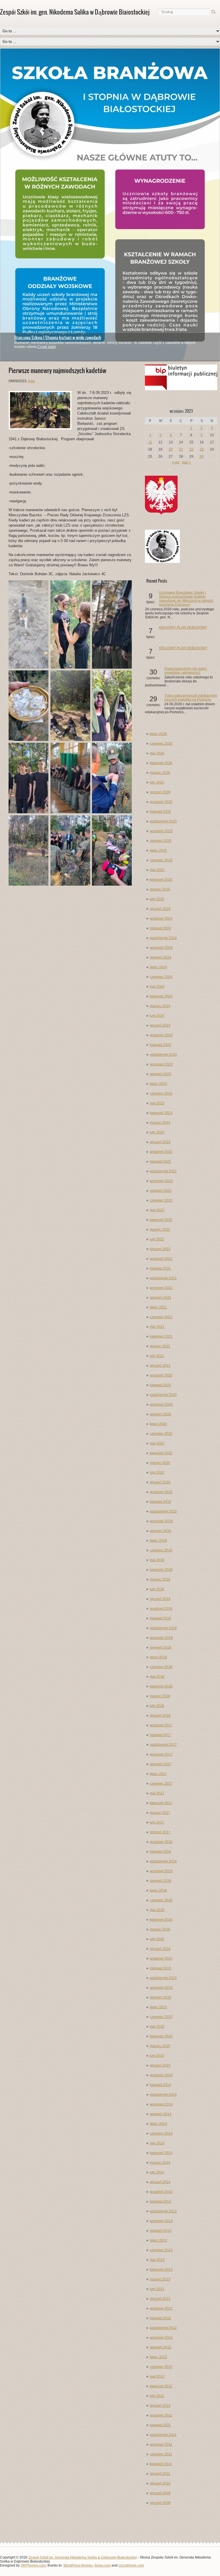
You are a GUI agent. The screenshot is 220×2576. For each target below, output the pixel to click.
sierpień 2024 (161, 957)
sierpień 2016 (161, 1881)
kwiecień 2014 (161, 2153)
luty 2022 (157, 1239)
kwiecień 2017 (161, 1803)
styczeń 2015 (160, 2065)
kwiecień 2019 (161, 1570)
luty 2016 (157, 1939)
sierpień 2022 (161, 1191)
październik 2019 (163, 1511)
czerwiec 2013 (161, 2250)
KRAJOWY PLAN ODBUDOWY (183, 627)
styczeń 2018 (160, 1716)
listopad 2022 (160, 1162)
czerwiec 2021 (161, 1317)
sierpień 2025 (161, 841)
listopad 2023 (160, 1045)
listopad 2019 (160, 1502)
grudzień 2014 (161, 2075)
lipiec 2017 (158, 1774)
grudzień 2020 (161, 1375)
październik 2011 (163, 2435)
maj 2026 (157, 753)
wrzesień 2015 (161, 1988)
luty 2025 (157, 899)
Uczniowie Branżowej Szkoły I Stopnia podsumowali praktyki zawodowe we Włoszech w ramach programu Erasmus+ (186, 599)
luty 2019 (157, 1589)
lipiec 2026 (158, 734)
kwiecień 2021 (161, 1336)
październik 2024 (163, 938)
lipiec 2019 (158, 1541)
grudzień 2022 (161, 1152)
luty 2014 (157, 2172)
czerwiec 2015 (161, 2017)
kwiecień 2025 (161, 880)
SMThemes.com (33, 2565)
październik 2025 (163, 821)
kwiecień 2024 (161, 996)
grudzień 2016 (161, 1842)
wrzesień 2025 (161, 831)
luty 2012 (157, 2396)
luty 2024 (157, 1016)
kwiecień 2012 (161, 2386)
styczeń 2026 (160, 792)
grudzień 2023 (161, 1035)
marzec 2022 (160, 1230)
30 (202, 457)
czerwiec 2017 (161, 1784)
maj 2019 (157, 1560)
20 (171, 449)
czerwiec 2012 (161, 2367)
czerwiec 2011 (161, 2454)
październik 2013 (163, 2211)
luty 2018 (157, 1706)
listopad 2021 (160, 1268)
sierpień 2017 (161, 1764)
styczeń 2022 (160, 1249)
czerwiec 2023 (161, 1093)
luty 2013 (157, 2289)
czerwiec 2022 (161, 1200)
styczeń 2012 (160, 2406)
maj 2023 (157, 1103)
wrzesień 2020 (161, 1404)
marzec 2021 (160, 1346)
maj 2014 (157, 2143)
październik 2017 (163, 1745)
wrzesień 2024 (161, 948)
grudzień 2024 (161, 919)
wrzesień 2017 (161, 1754)
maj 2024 (157, 987)
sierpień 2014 (161, 2114)
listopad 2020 (160, 1385)
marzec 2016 (160, 1929)
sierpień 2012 (161, 2347)
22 (191, 449)
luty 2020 (157, 1473)
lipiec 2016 (158, 1890)
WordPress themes (78, 2565)
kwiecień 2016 (161, 1920)
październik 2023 (163, 1055)
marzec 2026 (160, 773)
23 (202, 449)
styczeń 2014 (160, 2182)
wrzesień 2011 (161, 2444)
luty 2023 (157, 1132)
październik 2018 (163, 1628)
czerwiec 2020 (161, 1434)
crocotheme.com (131, 2565)
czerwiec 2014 (161, 2133)
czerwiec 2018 (161, 1667)
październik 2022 (163, 1171)
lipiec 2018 (158, 1657)
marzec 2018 (160, 1696)
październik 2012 (163, 2328)
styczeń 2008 (160, 2503)
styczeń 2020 (160, 1482)
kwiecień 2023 (161, 1113)
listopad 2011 (160, 2425)
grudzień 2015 (161, 1959)
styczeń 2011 (160, 2474)
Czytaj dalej (47, 347)
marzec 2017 (160, 1813)
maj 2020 (157, 1443)
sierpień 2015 (161, 1997)
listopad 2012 (160, 2318)
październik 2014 (163, 2095)
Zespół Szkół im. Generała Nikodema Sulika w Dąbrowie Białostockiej (83, 2557)
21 (181, 449)
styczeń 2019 (160, 1599)
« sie (176, 462)
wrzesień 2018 (161, 1638)
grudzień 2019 (161, 1492)
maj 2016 (157, 1910)
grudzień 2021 (161, 1259)
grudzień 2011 (161, 2415)
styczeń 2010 (160, 2483)
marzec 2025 (160, 889)
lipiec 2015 (158, 2007)
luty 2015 (157, 2056)
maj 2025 (157, 870)
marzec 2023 (160, 1123)
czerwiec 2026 (161, 744)
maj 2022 (157, 1210)
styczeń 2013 (160, 2299)
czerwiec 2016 (161, 1900)
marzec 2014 (160, 2163)
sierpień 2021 (161, 1298)
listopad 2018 (160, 1618)
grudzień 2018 (161, 1609)
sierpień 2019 (161, 1531)
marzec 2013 (160, 2279)
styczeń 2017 (160, 1832)
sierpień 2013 (161, 2231)
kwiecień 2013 (161, 2270)
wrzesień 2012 (161, 2338)
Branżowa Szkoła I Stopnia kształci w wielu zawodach (58, 338)
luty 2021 (157, 1356)
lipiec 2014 (158, 2124)
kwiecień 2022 (161, 1220)
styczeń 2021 (160, 1366)
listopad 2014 (160, 2085)
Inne (32, 381)
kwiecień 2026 (161, 763)
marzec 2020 (160, 1463)
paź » (186, 462)
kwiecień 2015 (161, 2036)
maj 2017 (157, 1793)
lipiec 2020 (158, 1424)
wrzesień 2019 (161, 1521)
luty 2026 (157, 782)
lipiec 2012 (158, 2357)
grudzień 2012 (161, 2308)
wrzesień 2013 (161, 2221)
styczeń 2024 (160, 1025)
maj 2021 (157, 1327)
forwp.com (103, 2565)
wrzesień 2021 (161, 1288)
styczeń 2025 (160, 909)
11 (150, 442)
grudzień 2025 (161, 802)
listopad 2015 (160, 1968)
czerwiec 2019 (161, 1550)
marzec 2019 (160, 1579)
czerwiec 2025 (161, 860)
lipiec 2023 (158, 1084)
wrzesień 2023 (161, 1064)
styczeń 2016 (160, 1949)
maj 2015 (157, 2027)
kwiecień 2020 (161, 1453)
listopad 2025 (160, 812)
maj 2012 (157, 2376)
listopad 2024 (160, 928)
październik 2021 (163, 1278)
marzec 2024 (160, 1006)
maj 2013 (157, 2260)
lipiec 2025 (158, 850)
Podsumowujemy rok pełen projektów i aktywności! (186, 671)
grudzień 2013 (161, 2192)
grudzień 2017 (161, 1725)
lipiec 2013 (158, 2240)
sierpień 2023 (161, 1074)
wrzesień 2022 (161, 1181)
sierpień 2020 (161, 1414)
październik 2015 (163, 1978)
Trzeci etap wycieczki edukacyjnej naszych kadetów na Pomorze (191, 698)
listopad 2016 (160, 1852)
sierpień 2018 (161, 1647)
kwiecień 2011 (161, 2464)
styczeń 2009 (160, 2493)
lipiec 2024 (158, 967)
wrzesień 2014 (161, 2104)
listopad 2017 (160, 1735)
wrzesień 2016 (161, 1871)
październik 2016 (163, 1861)
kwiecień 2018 (161, 1686)
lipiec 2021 (158, 1307)
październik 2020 (163, 1395)
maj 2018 (157, 1677)
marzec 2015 (160, 2046)
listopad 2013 (160, 2202)
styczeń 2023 (160, 1142)
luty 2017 (157, 1822)
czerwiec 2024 (161, 977)
